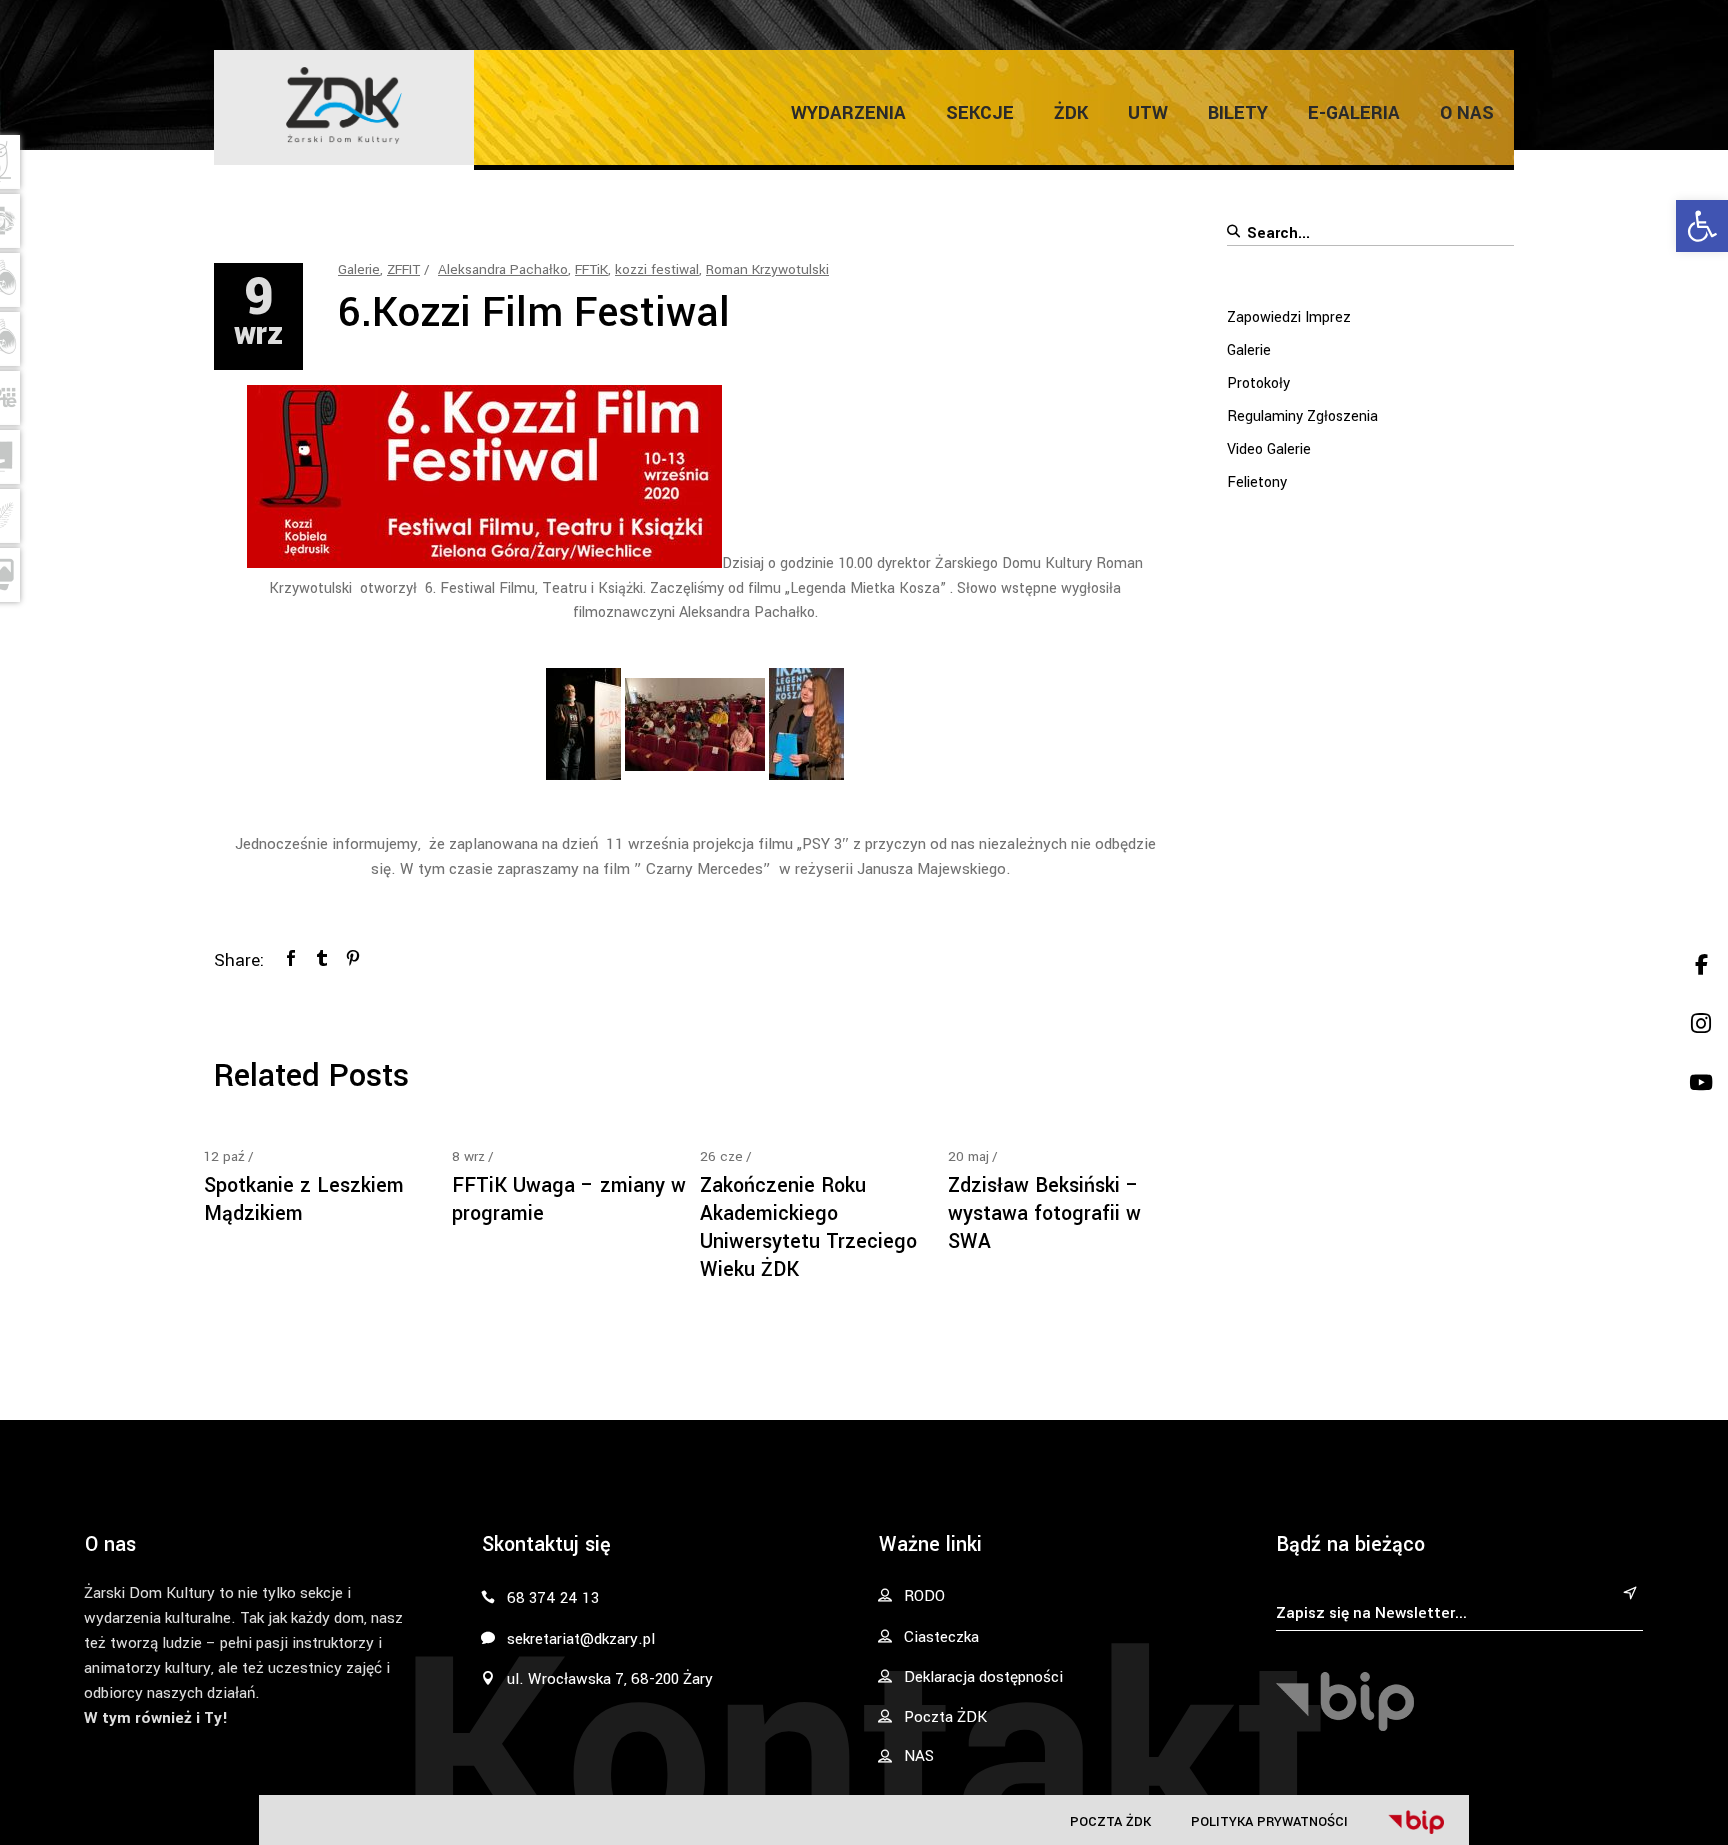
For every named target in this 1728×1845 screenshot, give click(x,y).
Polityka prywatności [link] (1269, 1821)
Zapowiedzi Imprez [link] (1289, 317)
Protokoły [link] (1258, 383)
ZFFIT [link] (403, 269)
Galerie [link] (359, 269)
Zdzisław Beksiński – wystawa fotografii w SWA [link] (1044, 1213)
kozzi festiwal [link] (657, 269)
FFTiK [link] (591, 269)
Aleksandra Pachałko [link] (503, 269)
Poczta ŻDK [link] (1110, 1821)
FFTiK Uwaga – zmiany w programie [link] (569, 1199)
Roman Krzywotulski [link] (767, 269)
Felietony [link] (1257, 482)
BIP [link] (1416, 1822)
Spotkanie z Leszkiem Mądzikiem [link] (304, 1199)
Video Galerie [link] (1269, 449)
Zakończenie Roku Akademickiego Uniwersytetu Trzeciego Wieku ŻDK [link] (808, 1227)
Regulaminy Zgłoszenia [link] (1302, 416)
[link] (1702, 226)
